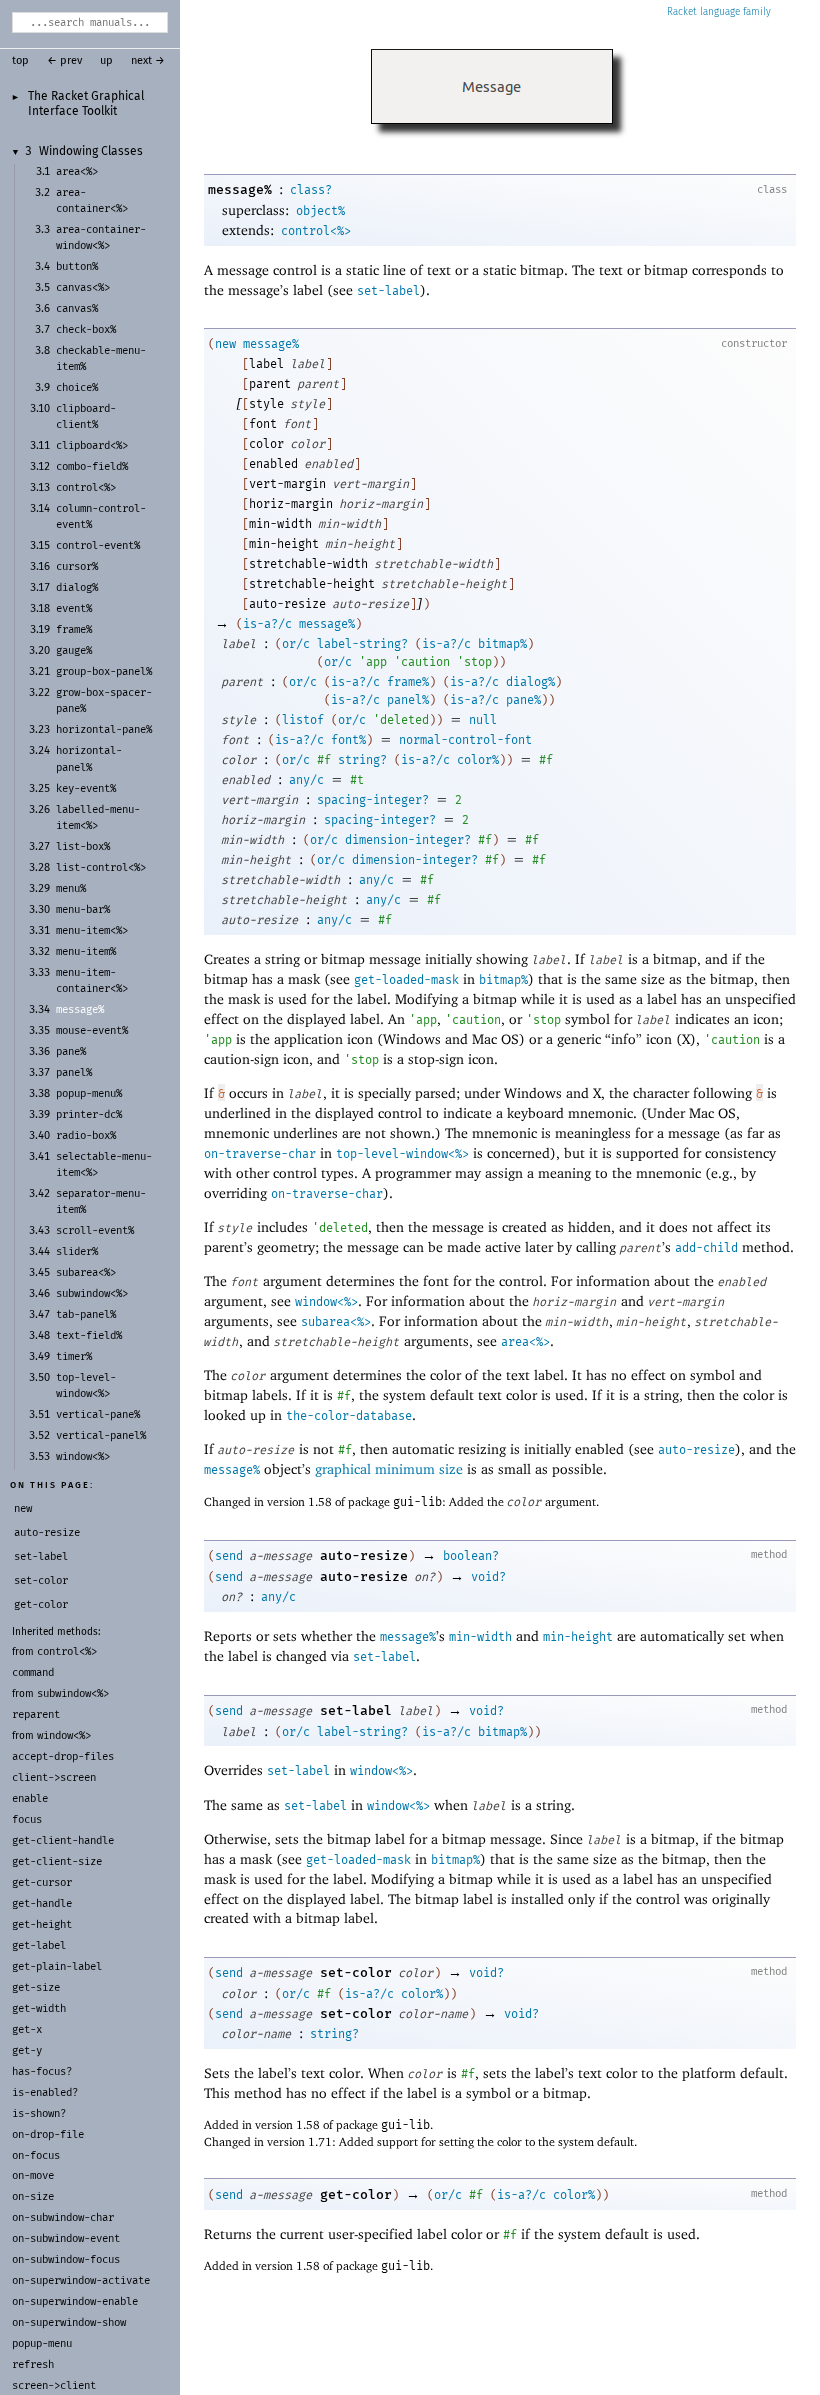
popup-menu (42, 2343)
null (483, 720)
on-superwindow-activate (81, 2280)
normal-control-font (465, 740)
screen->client (54, 2385)
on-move (33, 2175)
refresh (33, 2364)
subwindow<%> (73, 1693)
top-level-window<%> (402, 1154)
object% (320, 211)
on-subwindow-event (66, 2238)
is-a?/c (267, 624)
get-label (39, 1945)
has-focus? (42, 2071)
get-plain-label (57, 1966)
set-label (388, 291)
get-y (27, 2050)
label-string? (362, 644)
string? (362, 760)
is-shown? (39, 2113)
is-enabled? (45, 2092)
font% (348, 740)
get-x (27, 2029)
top (20, 61)
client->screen (54, 1777)
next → (148, 61)
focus (27, 1819)
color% (478, 760)
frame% (408, 682)
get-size (36, 1987)
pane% (523, 700)
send (229, 1556)
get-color (356, 2194)
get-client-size (57, 1861)
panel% (408, 700)
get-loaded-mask (406, 980)
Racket (682, 12)
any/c (306, 780)
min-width (480, 1637)
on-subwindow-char (63, 2217)
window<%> (64, 1735)
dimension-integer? (408, 840)
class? (311, 190)
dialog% (530, 682)
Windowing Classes (91, 151)
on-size (33, 2196)
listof (303, 720)
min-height (578, 1637)
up (106, 61)
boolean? (471, 1556)
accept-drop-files (63, 1756)
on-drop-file (48, 2134)
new (225, 344)
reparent (36, 1714)
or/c (296, 644)
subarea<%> (336, 1322)
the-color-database (349, 1416)
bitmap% (502, 644)
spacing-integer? (373, 800)
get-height (42, 1924)
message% (240, 189)
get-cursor (42, 1882)
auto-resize (696, 1450)
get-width (39, 2008)
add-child (706, 1248)
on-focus (36, 2155)
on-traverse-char (260, 1154)
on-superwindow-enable (75, 2301)
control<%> (67, 1651)
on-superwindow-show (69, 2322)
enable (30, 1798)
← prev (64, 61)
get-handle (42, 1903)
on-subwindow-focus (66, 2259)
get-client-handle (63, 1840)
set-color (356, 1972)
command (33, 1672)
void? (488, 1577)
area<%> (525, 1342)
